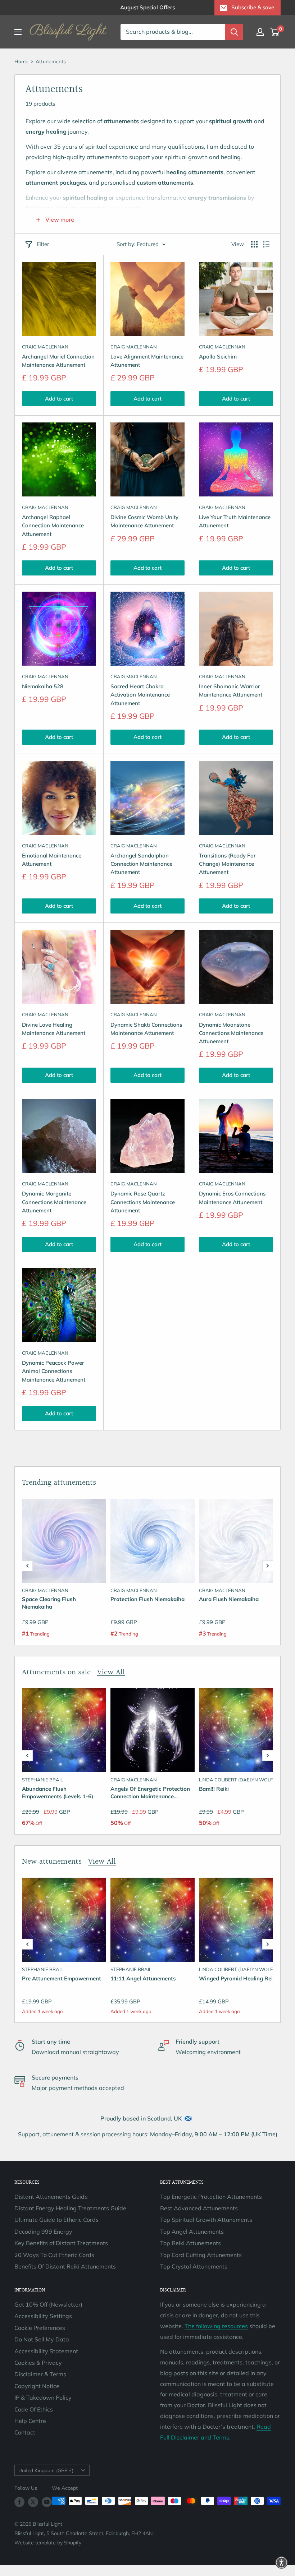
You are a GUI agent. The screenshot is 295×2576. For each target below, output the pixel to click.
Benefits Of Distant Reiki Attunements (65, 2266)
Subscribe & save (253, 7)
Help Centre (30, 2421)
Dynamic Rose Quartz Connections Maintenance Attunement (143, 1202)
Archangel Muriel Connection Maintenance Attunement (58, 361)
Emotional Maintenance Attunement (52, 860)
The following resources (216, 2326)
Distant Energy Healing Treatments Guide (70, 2208)
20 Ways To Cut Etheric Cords (54, 2255)
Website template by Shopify (48, 2543)
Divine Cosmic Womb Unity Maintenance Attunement (144, 521)
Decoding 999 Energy (43, 2232)
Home (21, 61)
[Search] (234, 32)
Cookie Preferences (40, 2328)
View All (111, 1672)
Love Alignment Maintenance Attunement (147, 361)
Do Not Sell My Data (42, 2339)
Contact (25, 2432)
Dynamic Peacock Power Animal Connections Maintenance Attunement (54, 1371)
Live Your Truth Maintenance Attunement (235, 521)
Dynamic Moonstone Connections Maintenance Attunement (231, 1033)
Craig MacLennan (45, 347)
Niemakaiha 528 (43, 686)
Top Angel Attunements (192, 2232)
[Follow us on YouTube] (47, 2502)
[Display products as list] (266, 244)
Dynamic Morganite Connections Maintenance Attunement (54, 1202)
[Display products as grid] (254, 244)
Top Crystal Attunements (194, 2266)
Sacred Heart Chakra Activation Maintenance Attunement (140, 695)
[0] (275, 32)
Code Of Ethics (34, 2409)
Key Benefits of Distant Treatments (61, 2243)
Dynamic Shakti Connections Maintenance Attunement (146, 1029)
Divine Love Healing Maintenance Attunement (54, 1029)
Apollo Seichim (218, 357)
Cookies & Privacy (38, 2363)
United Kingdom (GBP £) (46, 2470)
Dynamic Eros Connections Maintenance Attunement (232, 1198)
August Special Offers (147, 7)
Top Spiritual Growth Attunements (206, 2220)
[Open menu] (18, 32)
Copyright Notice (37, 2386)
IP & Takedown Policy (43, 2397)
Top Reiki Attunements (190, 2243)
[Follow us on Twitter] (33, 2502)
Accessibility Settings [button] (43, 2316)
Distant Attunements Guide (51, 2197)
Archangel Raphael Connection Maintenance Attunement (53, 526)
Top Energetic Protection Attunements (211, 2197)
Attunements (51, 61)
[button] (27, 1566)
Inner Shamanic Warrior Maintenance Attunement (231, 690)
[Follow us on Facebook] (19, 2502)
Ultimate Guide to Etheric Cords (56, 2220)
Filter (43, 244)
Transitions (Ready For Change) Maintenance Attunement (227, 864)
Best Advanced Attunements (199, 2208)
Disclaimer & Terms (40, 2374)
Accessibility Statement (46, 2351)
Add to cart (59, 399)
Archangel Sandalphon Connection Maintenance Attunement (141, 864)
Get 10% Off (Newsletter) (48, 2304)
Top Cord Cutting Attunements (201, 2255)
